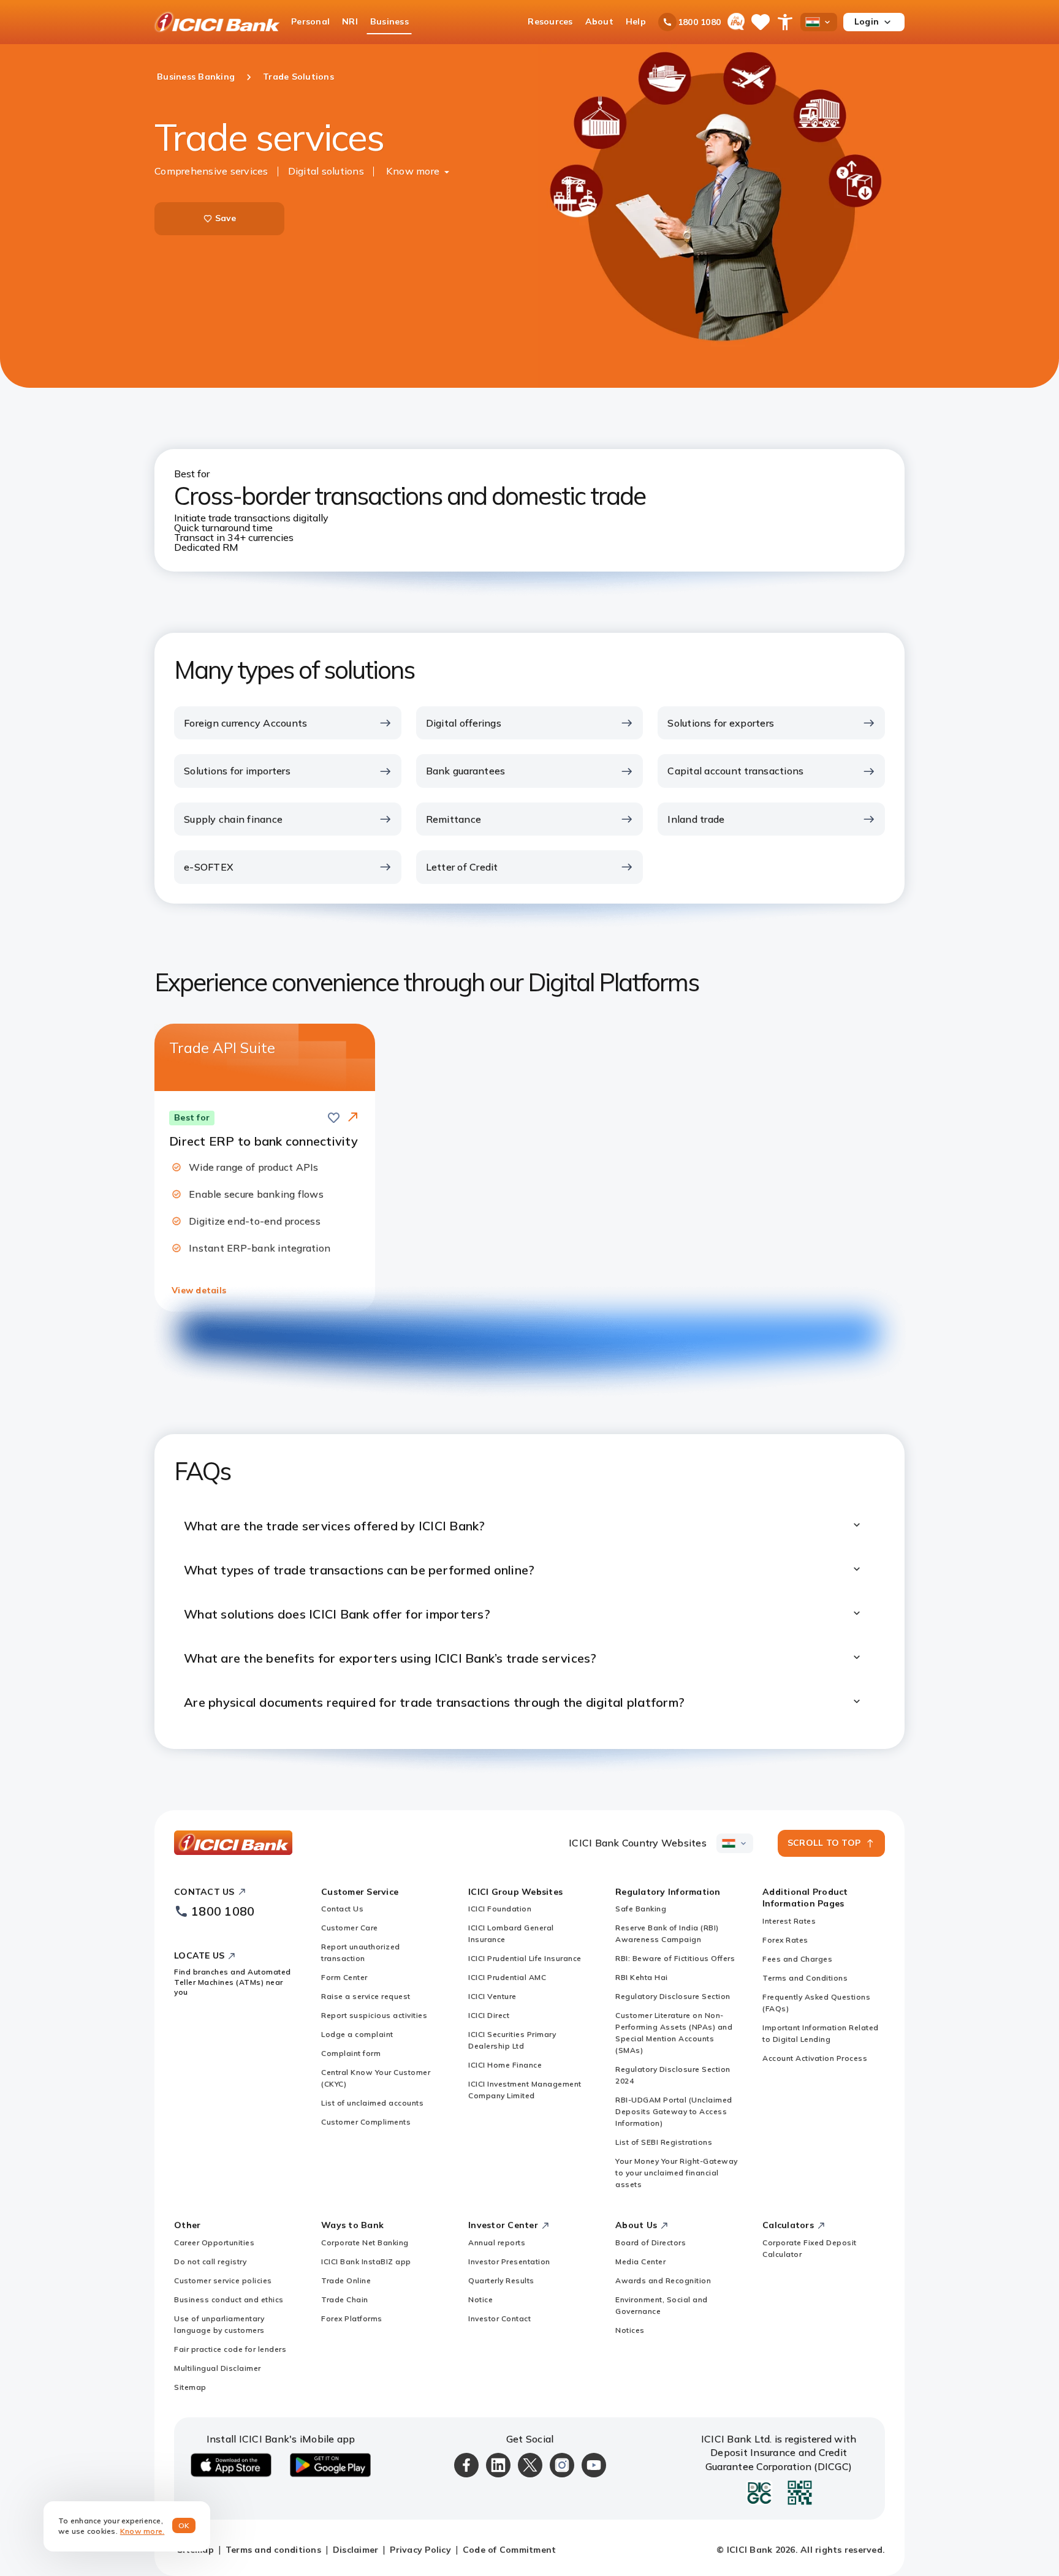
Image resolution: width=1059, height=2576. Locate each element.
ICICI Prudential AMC (507, 1977)
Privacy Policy (420, 2550)
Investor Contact (499, 2318)
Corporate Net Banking (365, 2242)
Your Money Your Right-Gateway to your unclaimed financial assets (677, 2173)
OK (184, 2525)
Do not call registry (210, 2261)
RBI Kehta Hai (642, 1977)
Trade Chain (345, 2299)
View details (199, 1290)
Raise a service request (366, 1996)
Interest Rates (789, 1921)
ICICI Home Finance (505, 2065)
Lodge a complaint (357, 2034)
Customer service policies (223, 2280)
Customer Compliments (366, 2122)
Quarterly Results (501, 2280)
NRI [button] (350, 21)
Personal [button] (310, 21)
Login (867, 21)
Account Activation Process (815, 2058)
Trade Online (346, 2280)
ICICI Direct (489, 2015)
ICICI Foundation (500, 1909)
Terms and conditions (273, 2550)
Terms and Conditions (805, 1978)
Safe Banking (641, 1909)
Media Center (640, 2261)
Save (226, 218)
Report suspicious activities (374, 2015)
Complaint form (351, 2053)
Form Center (344, 1977)
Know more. (142, 2531)
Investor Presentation (509, 2261)
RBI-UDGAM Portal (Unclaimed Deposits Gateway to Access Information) (674, 2111)
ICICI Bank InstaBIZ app (366, 2261)
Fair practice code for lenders (230, 2349)
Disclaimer (356, 2550)
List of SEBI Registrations (664, 2142)
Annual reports (497, 2242)
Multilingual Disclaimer (218, 2368)
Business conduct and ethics (229, 2299)
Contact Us (342, 1909)
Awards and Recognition (663, 2280)
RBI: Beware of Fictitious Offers (675, 1958)
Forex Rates (785, 1940)
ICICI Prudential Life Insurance (525, 1958)
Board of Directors (651, 2242)
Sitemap (190, 2387)
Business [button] (389, 21)
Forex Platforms (352, 2318)
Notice (480, 2299)
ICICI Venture (492, 1996)
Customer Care (350, 1928)
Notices (630, 2330)
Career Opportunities (214, 2242)
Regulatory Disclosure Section (673, 1996)
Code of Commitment (510, 2550)
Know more (413, 171)
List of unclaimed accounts (372, 2103)
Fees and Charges (797, 1959)
